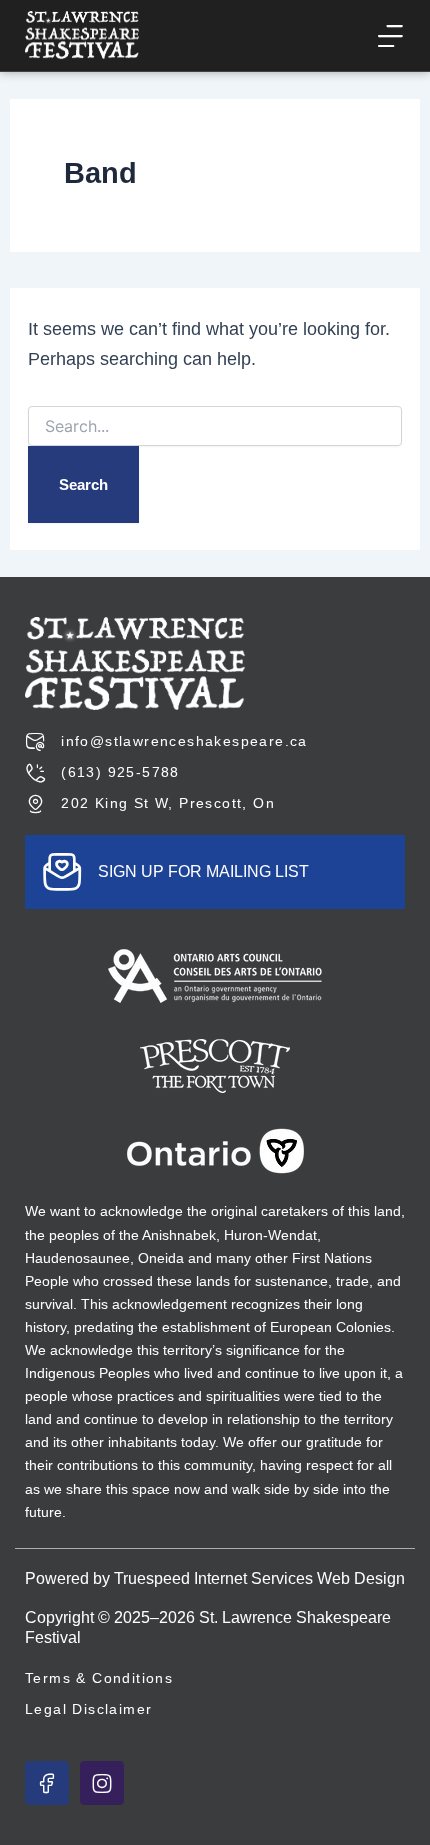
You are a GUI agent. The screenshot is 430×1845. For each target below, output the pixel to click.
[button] (389, 35)
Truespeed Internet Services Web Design (259, 1578)
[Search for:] (215, 427)
